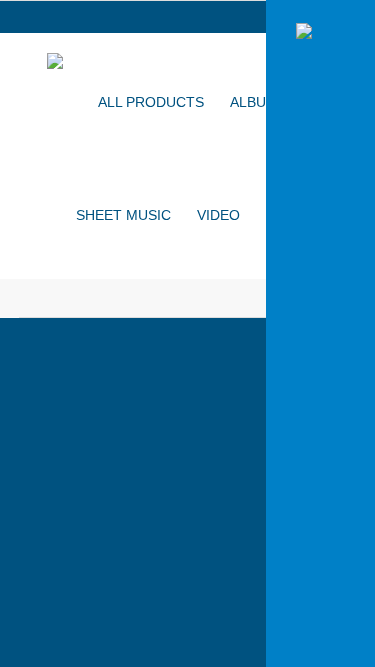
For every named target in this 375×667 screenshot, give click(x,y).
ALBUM (254, 102)
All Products (151, 102)
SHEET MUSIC (123, 215)
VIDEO (218, 215)
